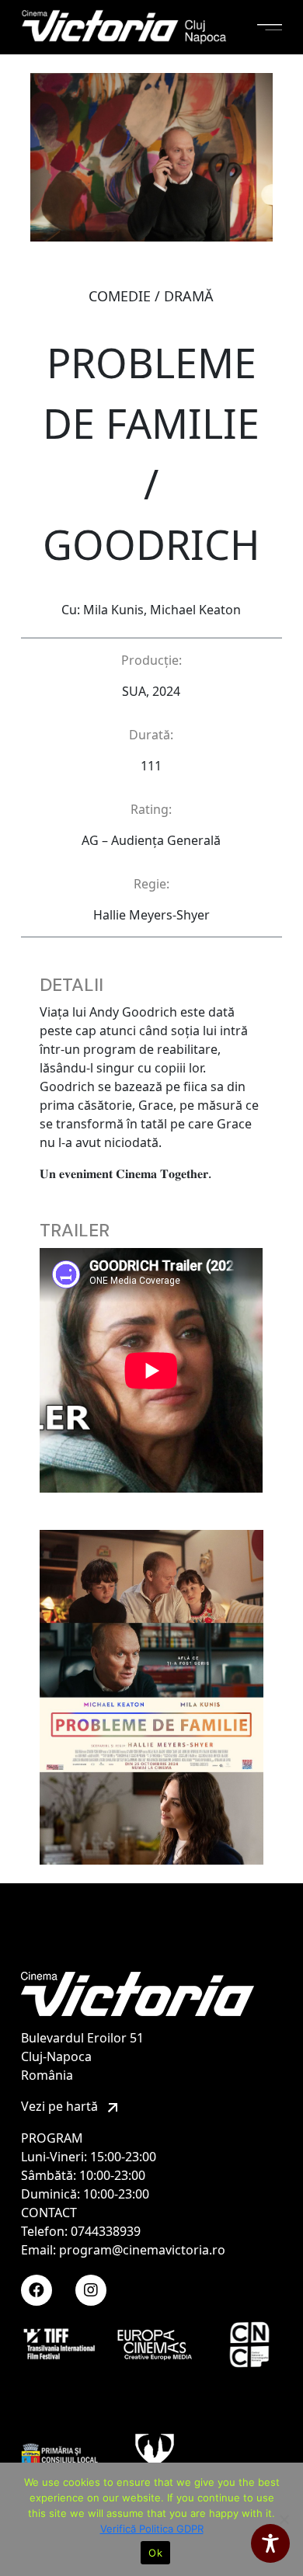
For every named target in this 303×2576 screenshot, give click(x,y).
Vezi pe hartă (61, 2106)
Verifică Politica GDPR (152, 2529)
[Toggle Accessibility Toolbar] (270, 2543)
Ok (155, 2553)
